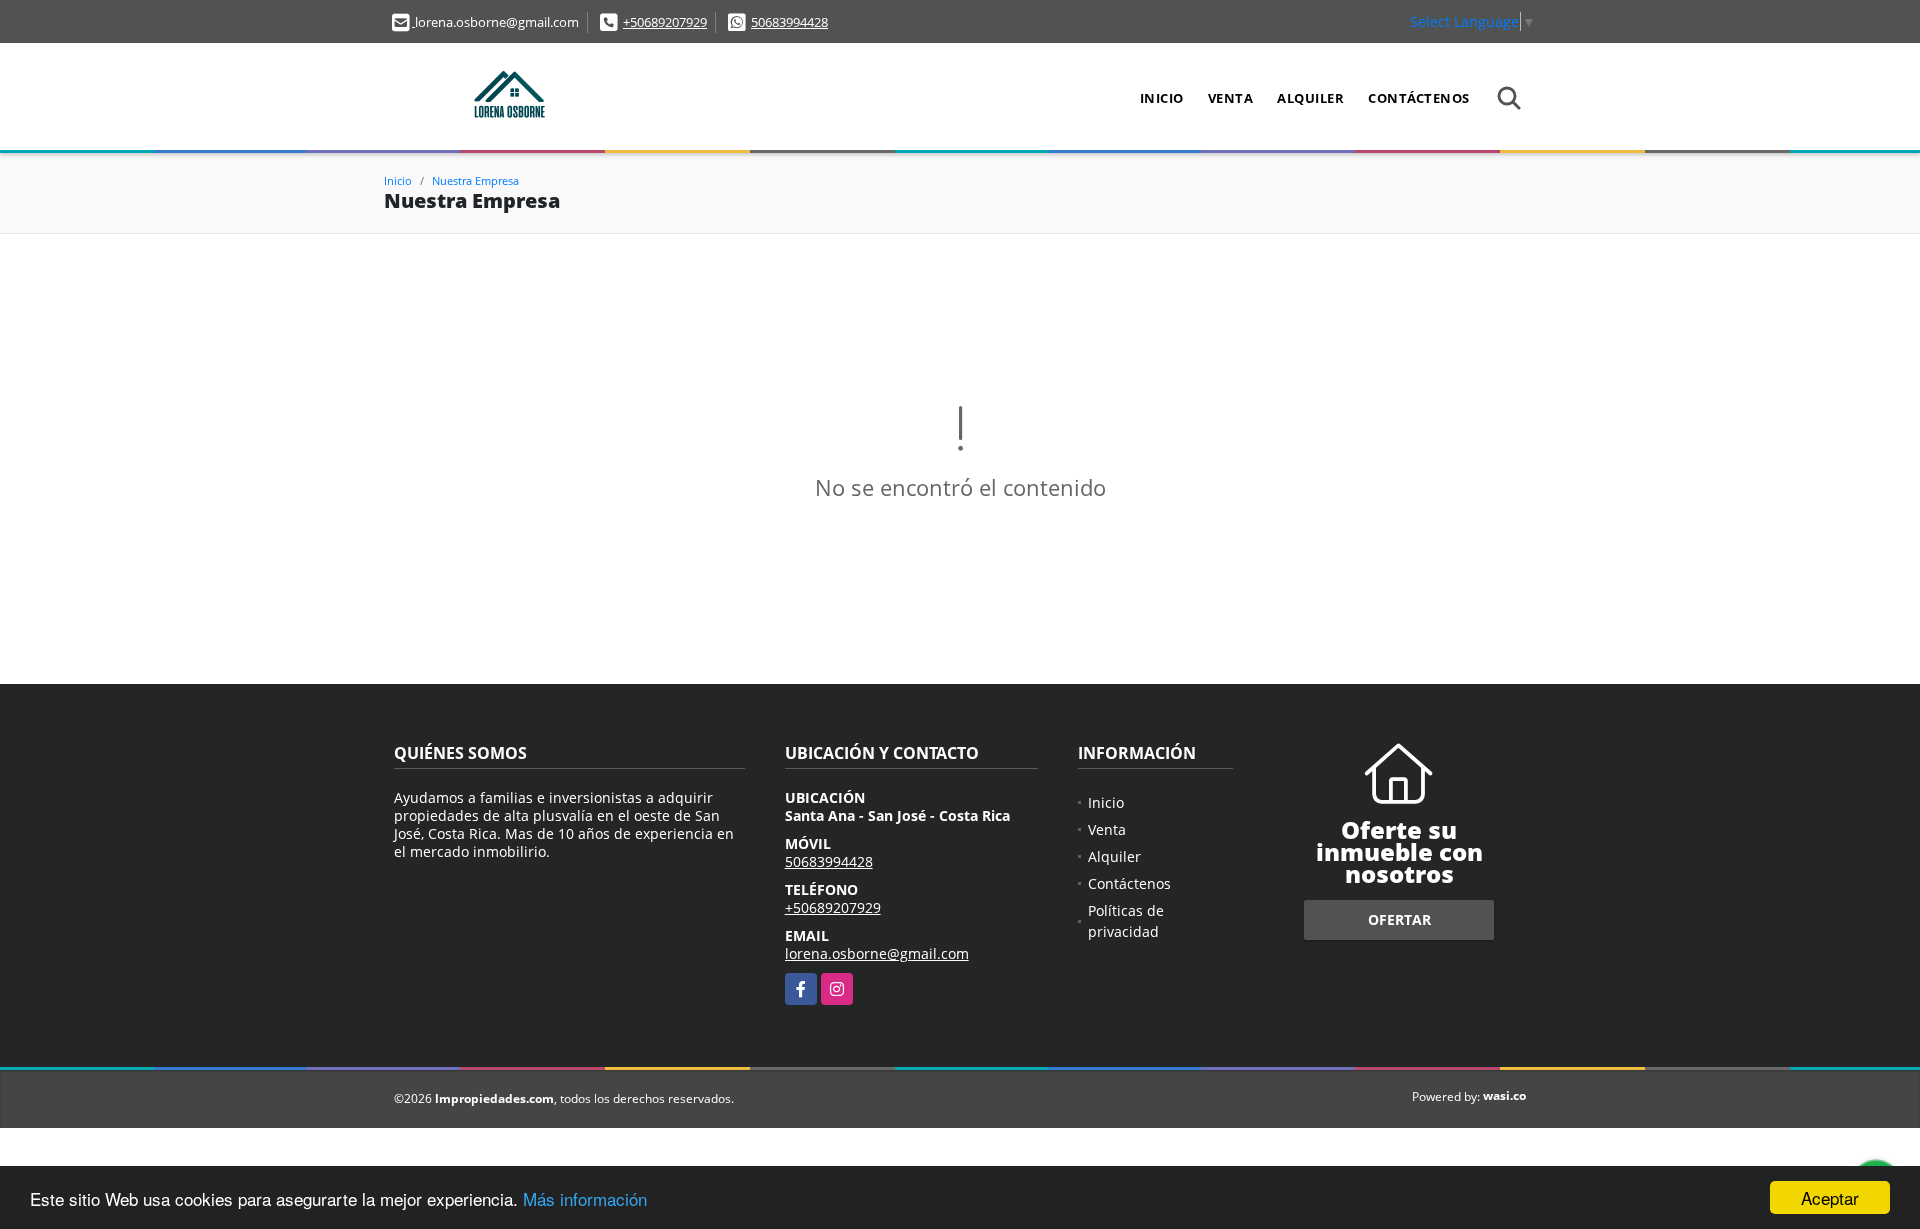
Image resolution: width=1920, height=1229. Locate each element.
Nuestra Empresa (475, 180)
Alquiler (1310, 98)
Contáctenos (1419, 98)
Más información (585, 1198)
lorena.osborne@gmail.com (877, 953)
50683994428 (789, 22)
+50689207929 (665, 22)
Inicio (1162, 98)
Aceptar (1830, 1197)
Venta (1231, 98)
